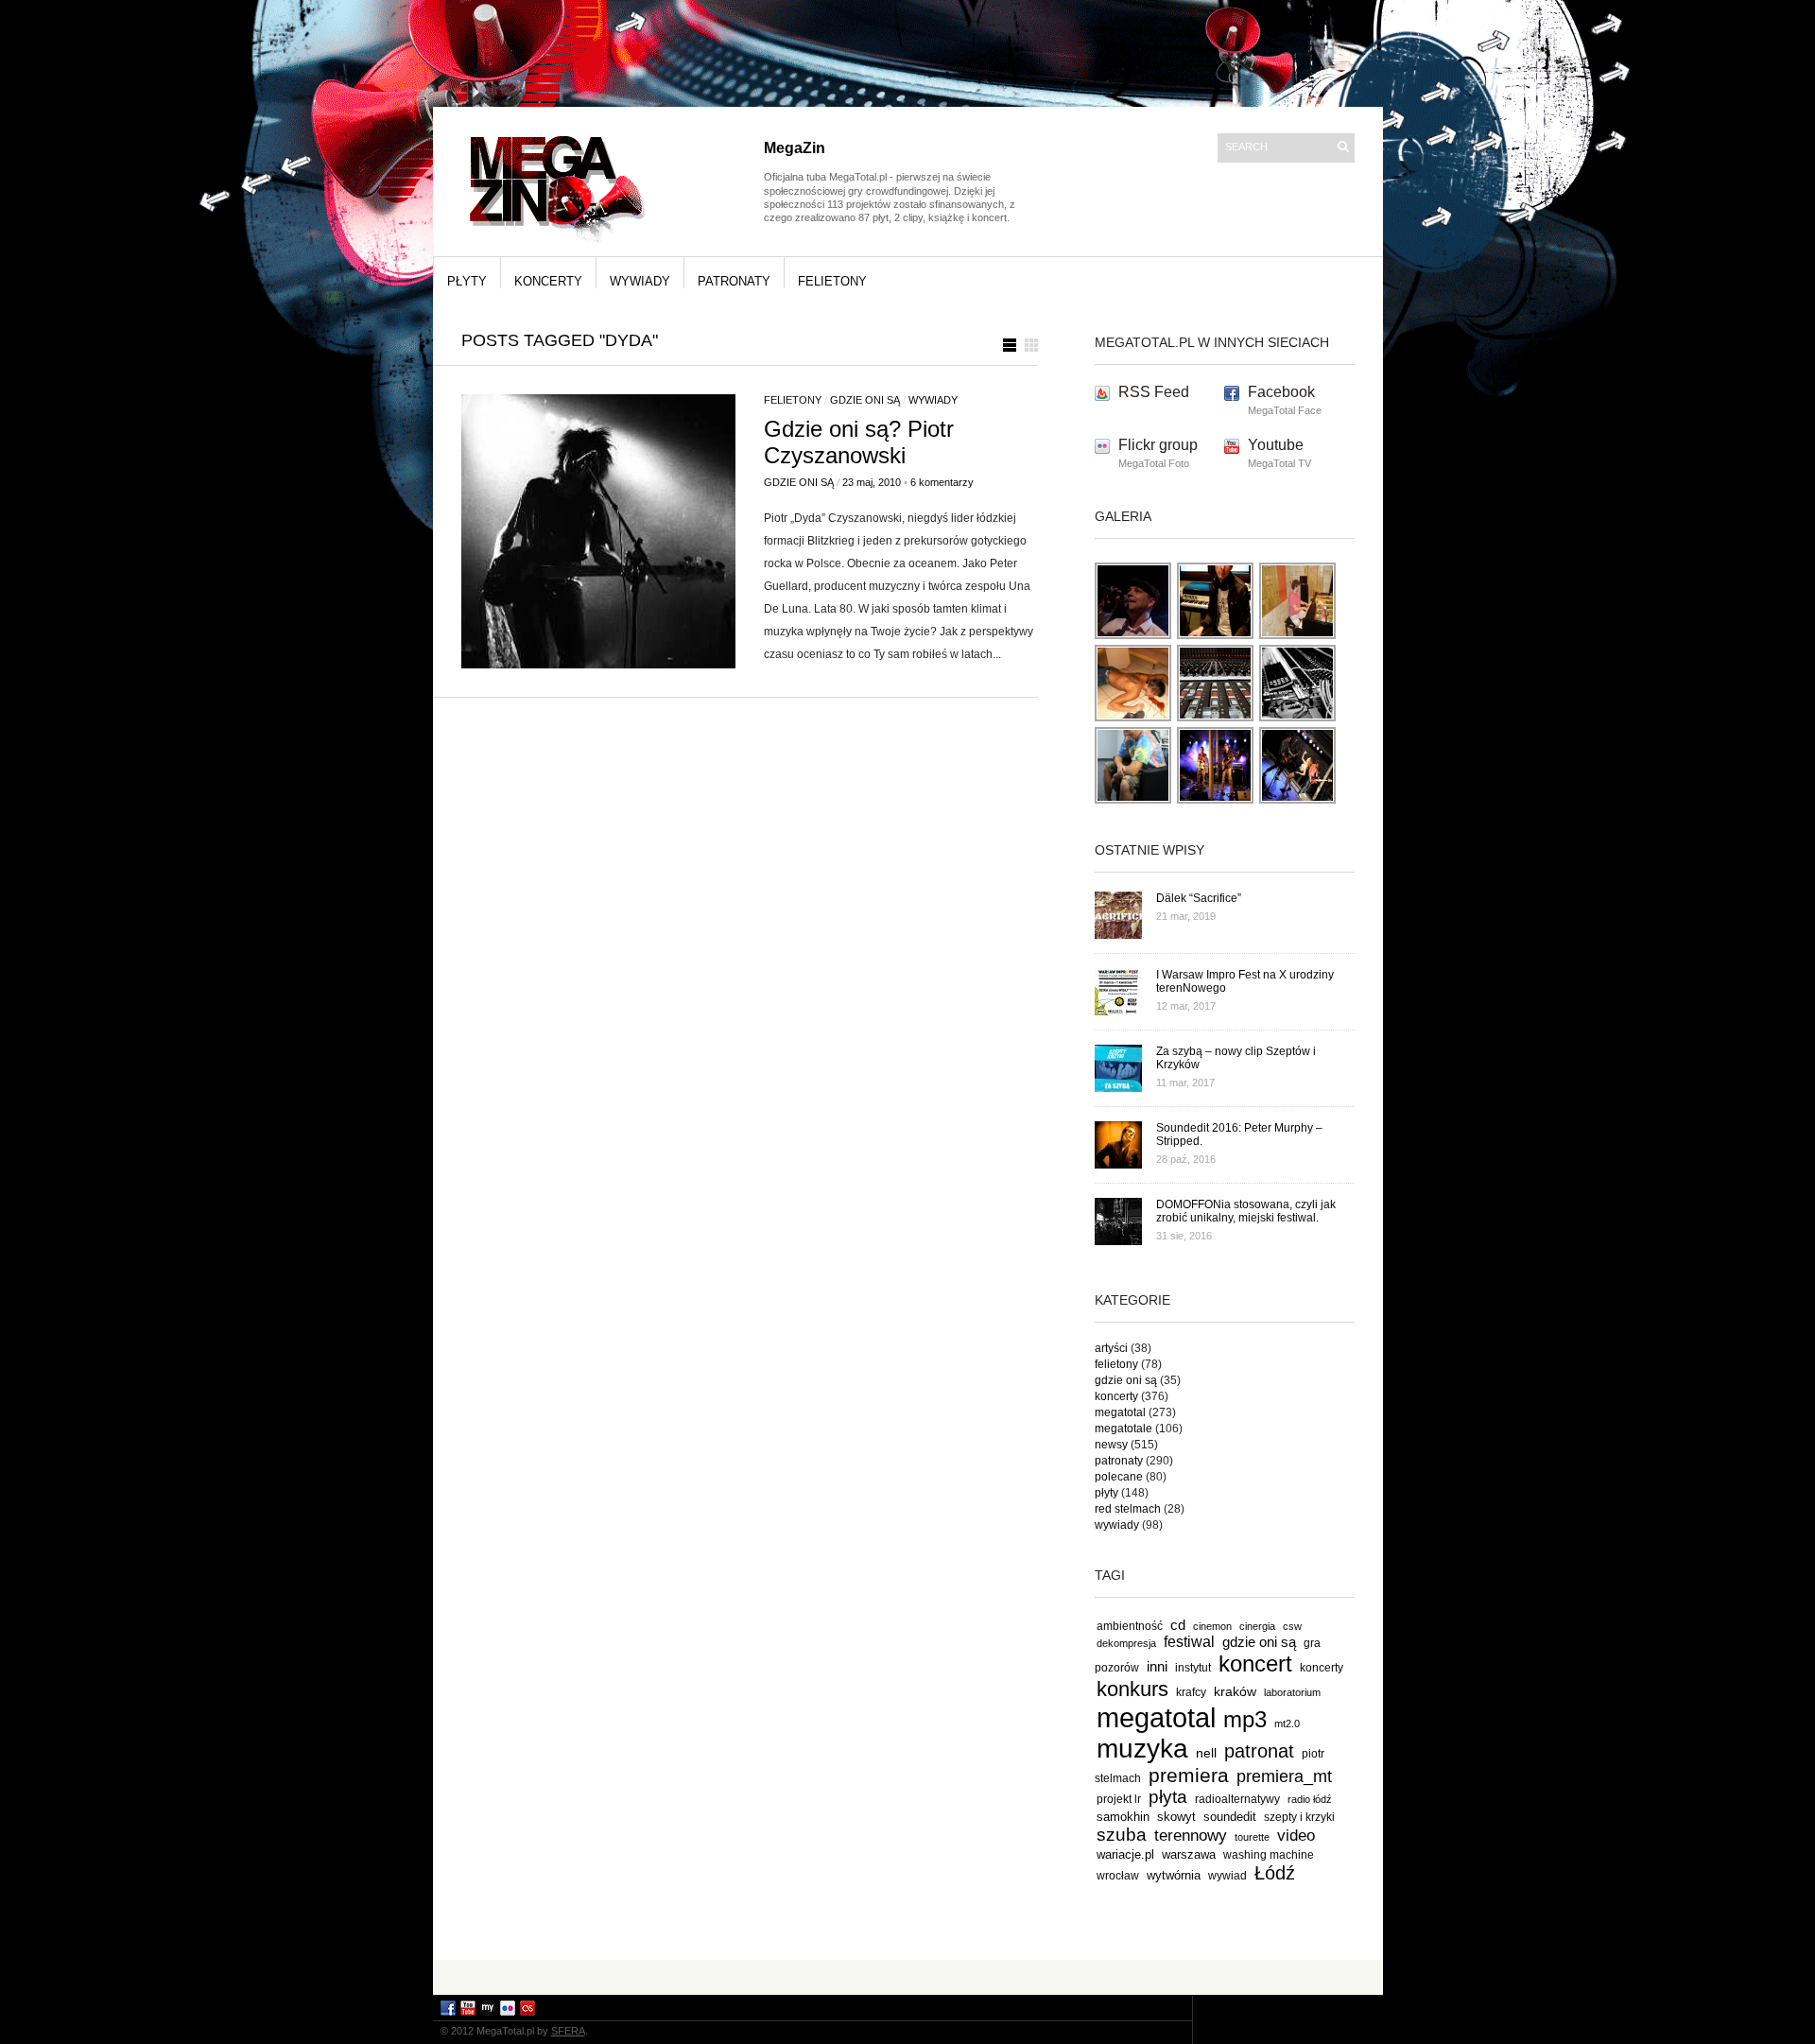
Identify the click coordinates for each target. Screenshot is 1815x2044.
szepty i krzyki (1299, 1817)
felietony (832, 281)
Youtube (1276, 445)
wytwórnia (1174, 1875)
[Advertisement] (907, 1976)
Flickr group (1158, 445)
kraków (1235, 1691)
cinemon (1212, 1626)
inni (1157, 1666)
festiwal (1189, 1642)
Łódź (1275, 1873)
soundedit (1230, 1817)
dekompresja (1126, 1643)
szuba (1122, 1835)
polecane (1119, 1477)
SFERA (568, 2031)
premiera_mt (1284, 1776)
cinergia (1257, 1626)
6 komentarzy (942, 482)
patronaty (734, 281)
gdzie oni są (865, 400)
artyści (1111, 1348)
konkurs (1132, 1689)
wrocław (1118, 1876)
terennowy (1191, 1836)
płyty (467, 281)
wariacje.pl (1125, 1854)
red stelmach (1128, 1509)
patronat (1259, 1751)
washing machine (1269, 1854)
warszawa (1189, 1855)
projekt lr (1119, 1799)
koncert (1255, 1663)
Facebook (1281, 392)
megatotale (1124, 1429)
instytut (1193, 1667)
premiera (1189, 1775)
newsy (1111, 1445)
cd (1178, 1625)
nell (1206, 1753)
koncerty (548, 281)
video (1296, 1835)
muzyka (1142, 1749)
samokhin (1123, 1817)
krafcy (1191, 1692)
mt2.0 (1287, 1724)
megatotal (1120, 1412)
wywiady (640, 281)
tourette (1252, 1837)
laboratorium (1292, 1692)
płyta (1168, 1797)
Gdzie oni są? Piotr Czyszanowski (859, 442)
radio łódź (1310, 1799)
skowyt (1176, 1817)
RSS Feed (1154, 392)
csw (1292, 1626)
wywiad (1227, 1876)
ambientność (1130, 1626)
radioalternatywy (1237, 1799)
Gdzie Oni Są (799, 482)
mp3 (1245, 1719)
